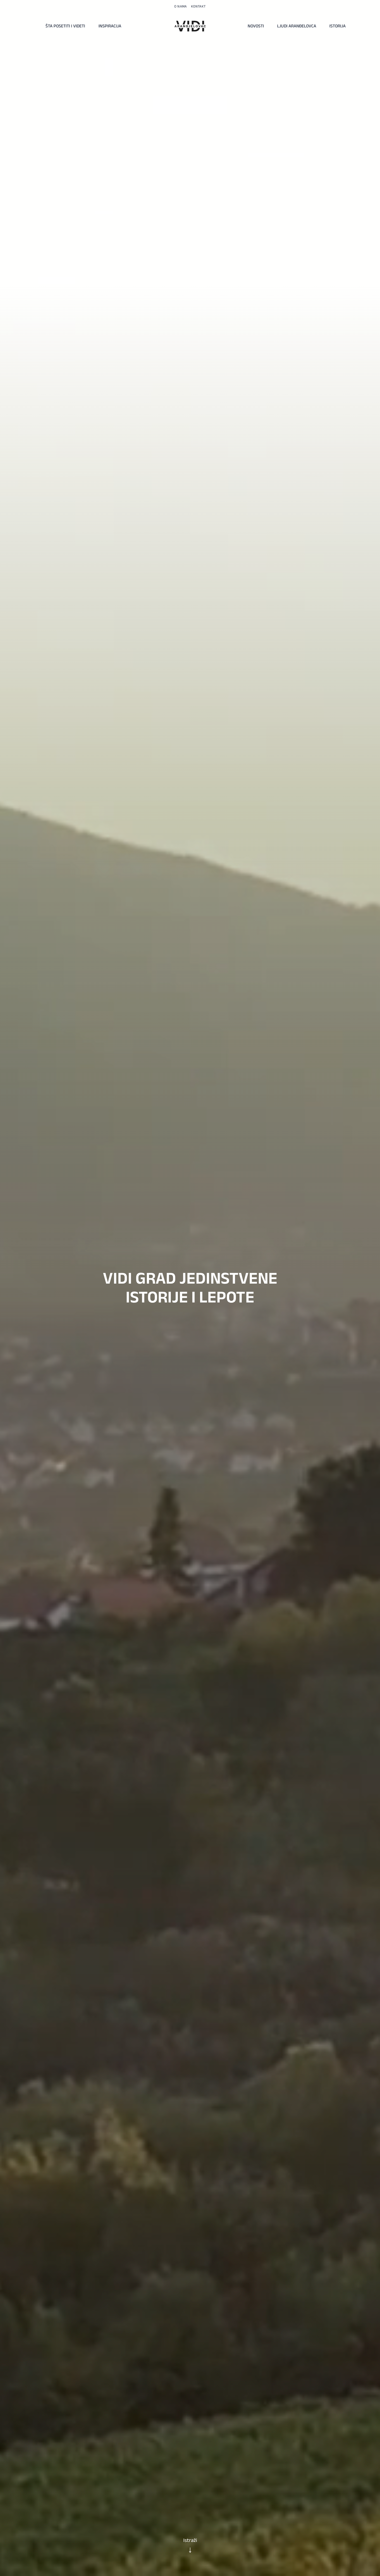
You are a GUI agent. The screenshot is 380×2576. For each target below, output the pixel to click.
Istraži (190, 2540)
